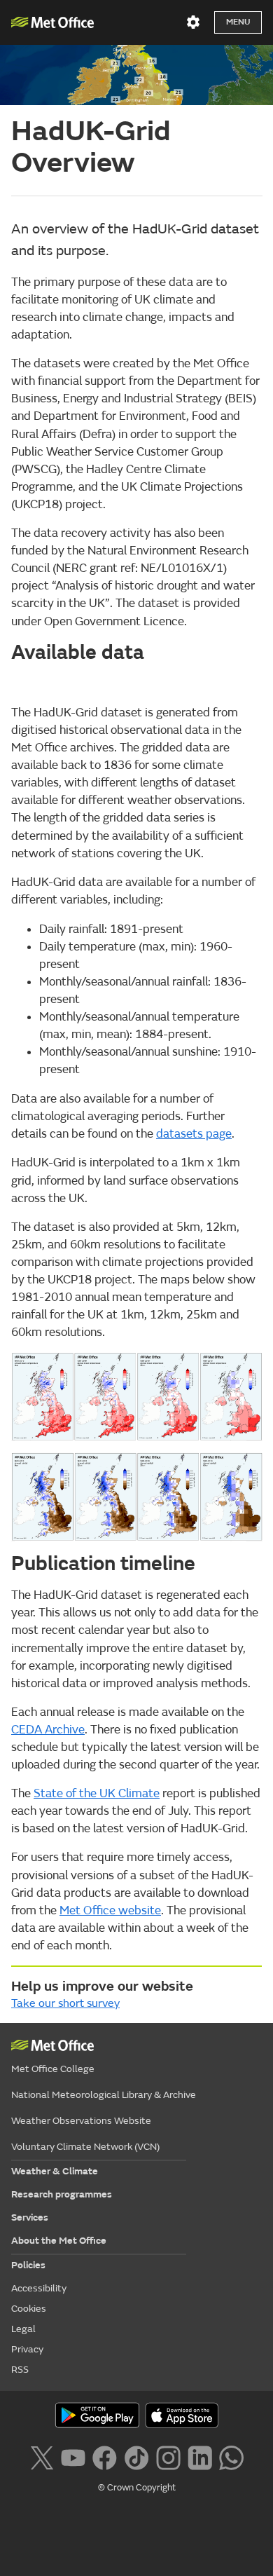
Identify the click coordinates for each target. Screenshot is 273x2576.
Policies (28, 2265)
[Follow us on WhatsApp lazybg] (231, 2456)
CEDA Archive (48, 1730)
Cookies (29, 2309)
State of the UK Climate (97, 1793)
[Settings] (193, 22)
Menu (238, 22)
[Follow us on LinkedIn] (200, 2456)
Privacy (27, 2349)
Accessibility (39, 2288)
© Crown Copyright (137, 2488)
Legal (23, 2329)
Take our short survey (65, 2003)
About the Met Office (59, 2241)
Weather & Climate (55, 2171)
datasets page (194, 1134)
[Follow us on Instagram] (168, 2456)
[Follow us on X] (42, 2456)
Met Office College (53, 2069)
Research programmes (62, 2194)
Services (30, 2217)
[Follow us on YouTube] (73, 2456)
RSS (20, 2370)
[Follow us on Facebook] (105, 2456)
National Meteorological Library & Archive (104, 2095)
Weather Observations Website (81, 2121)
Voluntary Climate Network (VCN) (85, 2147)
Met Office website (110, 1910)
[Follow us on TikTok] (136, 2456)
